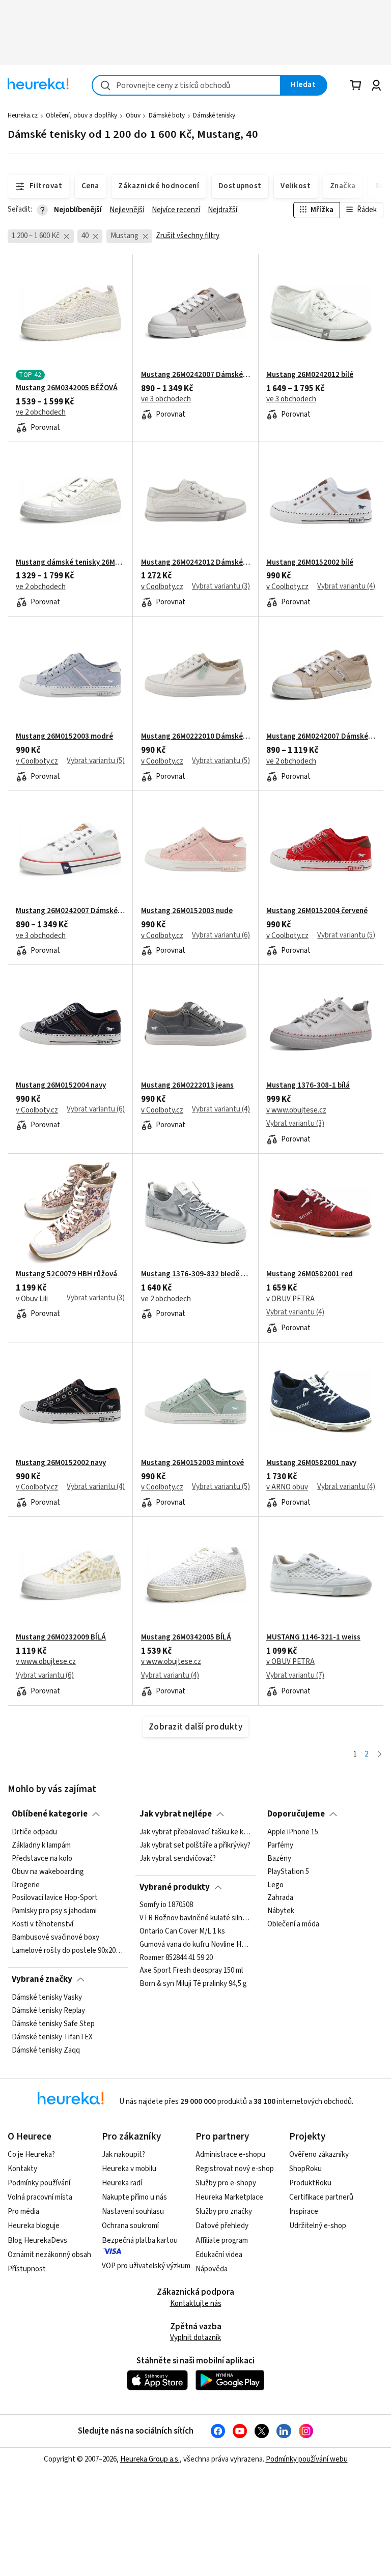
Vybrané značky (42, 1979)
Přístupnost (27, 2269)
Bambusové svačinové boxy (55, 1938)
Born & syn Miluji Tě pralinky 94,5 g (193, 1984)
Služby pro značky (224, 2212)
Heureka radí (122, 2183)
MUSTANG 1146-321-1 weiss (313, 1637)
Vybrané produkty (175, 1887)
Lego (275, 1885)
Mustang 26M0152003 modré (64, 737)
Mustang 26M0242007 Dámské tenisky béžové (321, 737)
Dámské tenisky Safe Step (53, 2024)
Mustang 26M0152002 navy (61, 1463)
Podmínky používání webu (307, 2459)
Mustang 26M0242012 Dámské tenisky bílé (195, 563)
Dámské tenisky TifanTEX (52, 2037)
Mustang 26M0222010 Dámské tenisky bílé (195, 737)
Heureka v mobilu (129, 2169)
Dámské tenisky (214, 115)
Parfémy (280, 1845)
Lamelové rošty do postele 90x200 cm (68, 1950)
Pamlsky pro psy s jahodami (54, 1911)
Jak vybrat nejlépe (176, 1814)
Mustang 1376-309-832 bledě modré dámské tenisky (195, 1274)
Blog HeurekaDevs (37, 2241)
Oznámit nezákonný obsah (49, 2255)
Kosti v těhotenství (43, 1924)
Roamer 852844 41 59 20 (176, 1958)
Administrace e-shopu (230, 2155)
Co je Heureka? (31, 2155)
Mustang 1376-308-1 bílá (308, 1086)
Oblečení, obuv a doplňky (81, 115)
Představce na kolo (42, 1858)
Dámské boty (167, 115)
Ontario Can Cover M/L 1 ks (182, 1931)
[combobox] (186, 85)
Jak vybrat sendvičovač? (178, 1858)
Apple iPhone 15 (293, 1832)
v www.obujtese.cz (296, 1110)
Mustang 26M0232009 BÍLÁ (61, 1637)
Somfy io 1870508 (166, 1905)
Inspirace (304, 2212)
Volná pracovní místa (40, 2197)
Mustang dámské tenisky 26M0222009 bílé (70, 563)
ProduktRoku (310, 2183)
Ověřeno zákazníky (319, 2155)
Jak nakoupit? (123, 2155)
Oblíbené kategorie (50, 1814)
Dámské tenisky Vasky (47, 1998)
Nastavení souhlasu (133, 2212)
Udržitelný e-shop (318, 2226)
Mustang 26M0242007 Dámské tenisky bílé (70, 911)
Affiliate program (222, 2241)
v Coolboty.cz (162, 587)
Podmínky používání (39, 2183)
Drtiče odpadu (34, 1832)
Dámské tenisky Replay (48, 2010)
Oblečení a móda (293, 1924)
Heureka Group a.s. (150, 2459)
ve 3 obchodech (166, 399)
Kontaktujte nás (196, 2304)
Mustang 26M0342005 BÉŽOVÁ (67, 388)
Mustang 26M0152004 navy (61, 1086)
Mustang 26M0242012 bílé (310, 375)
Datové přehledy (222, 2226)
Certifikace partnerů (321, 2197)
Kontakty (22, 2169)
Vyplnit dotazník (195, 2338)
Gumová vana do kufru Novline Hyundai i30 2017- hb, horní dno (195, 1945)
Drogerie (26, 1885)
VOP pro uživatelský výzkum (146, 2266)
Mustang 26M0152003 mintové (192, 1463)
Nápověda (212, 2269)
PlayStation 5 (288, 1871)
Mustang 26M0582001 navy (311, 1463)
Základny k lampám (41, 1845)
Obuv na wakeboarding (48, 1871)
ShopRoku (305, 2169)
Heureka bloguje (34, 2226)
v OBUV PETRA (290, 1299)
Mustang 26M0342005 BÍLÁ (186, 1637)
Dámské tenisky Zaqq (46, 2050)
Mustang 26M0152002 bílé (310, 563)
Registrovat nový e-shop (235, 2169)
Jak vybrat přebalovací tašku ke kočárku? (195, 1832)
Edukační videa (219, 2255)
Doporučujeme (296, 1814)
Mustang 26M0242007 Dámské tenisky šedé (195, 375)
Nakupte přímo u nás (134, 2197)
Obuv (133, 115)
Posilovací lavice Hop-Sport (55, 1898)
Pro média (23, 2212)
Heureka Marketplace (229, 2197)
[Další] (380, 1755)
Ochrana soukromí (130, 2226)
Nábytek (281, 1911)
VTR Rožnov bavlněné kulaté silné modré (195, 1918)
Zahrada (280, 1898)
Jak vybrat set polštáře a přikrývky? (195, 1845)
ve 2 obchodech (41, 413)
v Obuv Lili (32, 1299)
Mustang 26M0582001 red (310, 1274)
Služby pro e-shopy (226, 2183)
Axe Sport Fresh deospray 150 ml (191, 1971)
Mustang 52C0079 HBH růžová (66, 1274)
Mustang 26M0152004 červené (317, 911)
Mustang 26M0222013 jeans (187, 1086)
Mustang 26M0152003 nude (187, 911)
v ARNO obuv (287, 1487)
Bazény (279, 1858)
